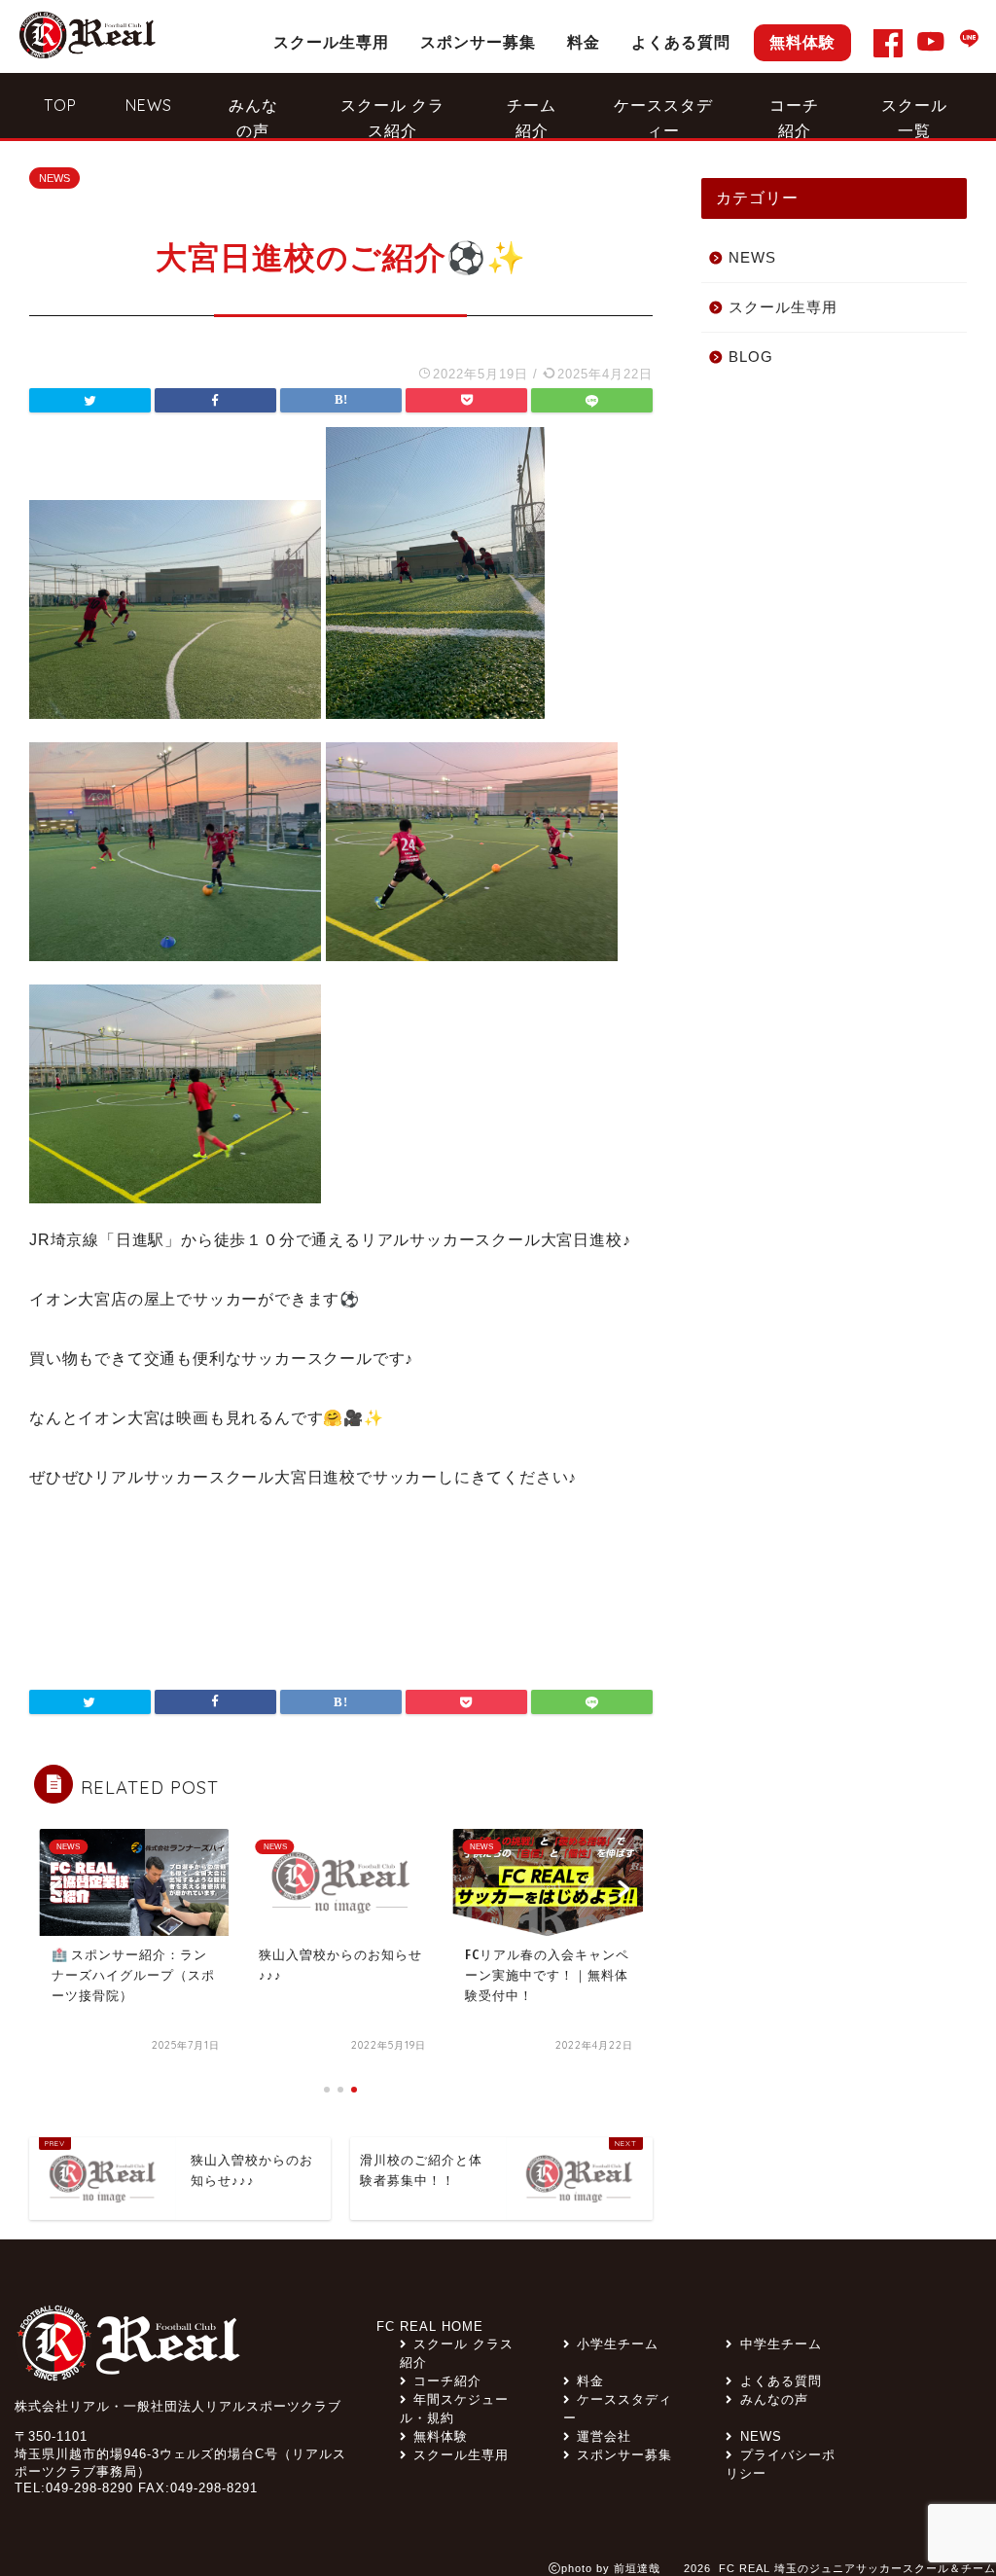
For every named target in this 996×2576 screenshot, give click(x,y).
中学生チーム (781, 2344)
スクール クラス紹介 (392, 116)
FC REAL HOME (430, 2326)
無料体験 (802, 42)
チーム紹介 (532, 116)
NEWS (149, 105)
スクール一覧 (914, 116)
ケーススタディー (663, 116)
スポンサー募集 (478, 42)
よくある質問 (681, 42)
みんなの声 (253, 116)
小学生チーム (618, 2344)
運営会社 (604, 2436)
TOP (60, 105)
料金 (584, 42)
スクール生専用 (331, 42)
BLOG (751, 357)
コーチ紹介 (794, 116)
